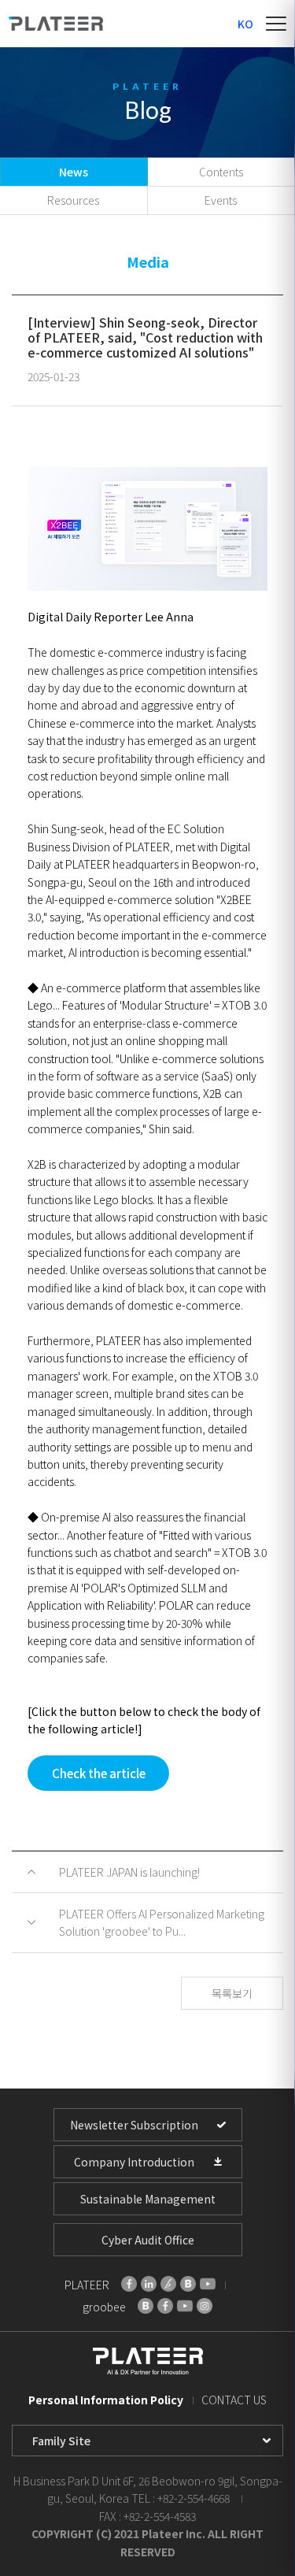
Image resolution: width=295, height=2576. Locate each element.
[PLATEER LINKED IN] (149, 2284)
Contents (221, 172)
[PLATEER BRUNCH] (168, 2284)
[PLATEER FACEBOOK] (129, 2284)
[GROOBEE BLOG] (146, 2306)
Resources (73, 200)
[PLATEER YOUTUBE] (208, 2284)
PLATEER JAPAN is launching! (129, 1872)
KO (245, 24)
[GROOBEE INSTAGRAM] (205, 2306)
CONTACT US (234, 2400)
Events (221, 200)
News (74, 172)
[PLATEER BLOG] (188, 2284)
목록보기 (232, 1993)
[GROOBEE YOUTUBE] (185, 2306)
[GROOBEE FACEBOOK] (165, 2306)
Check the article (99, 1773)
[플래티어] (56, 24)
